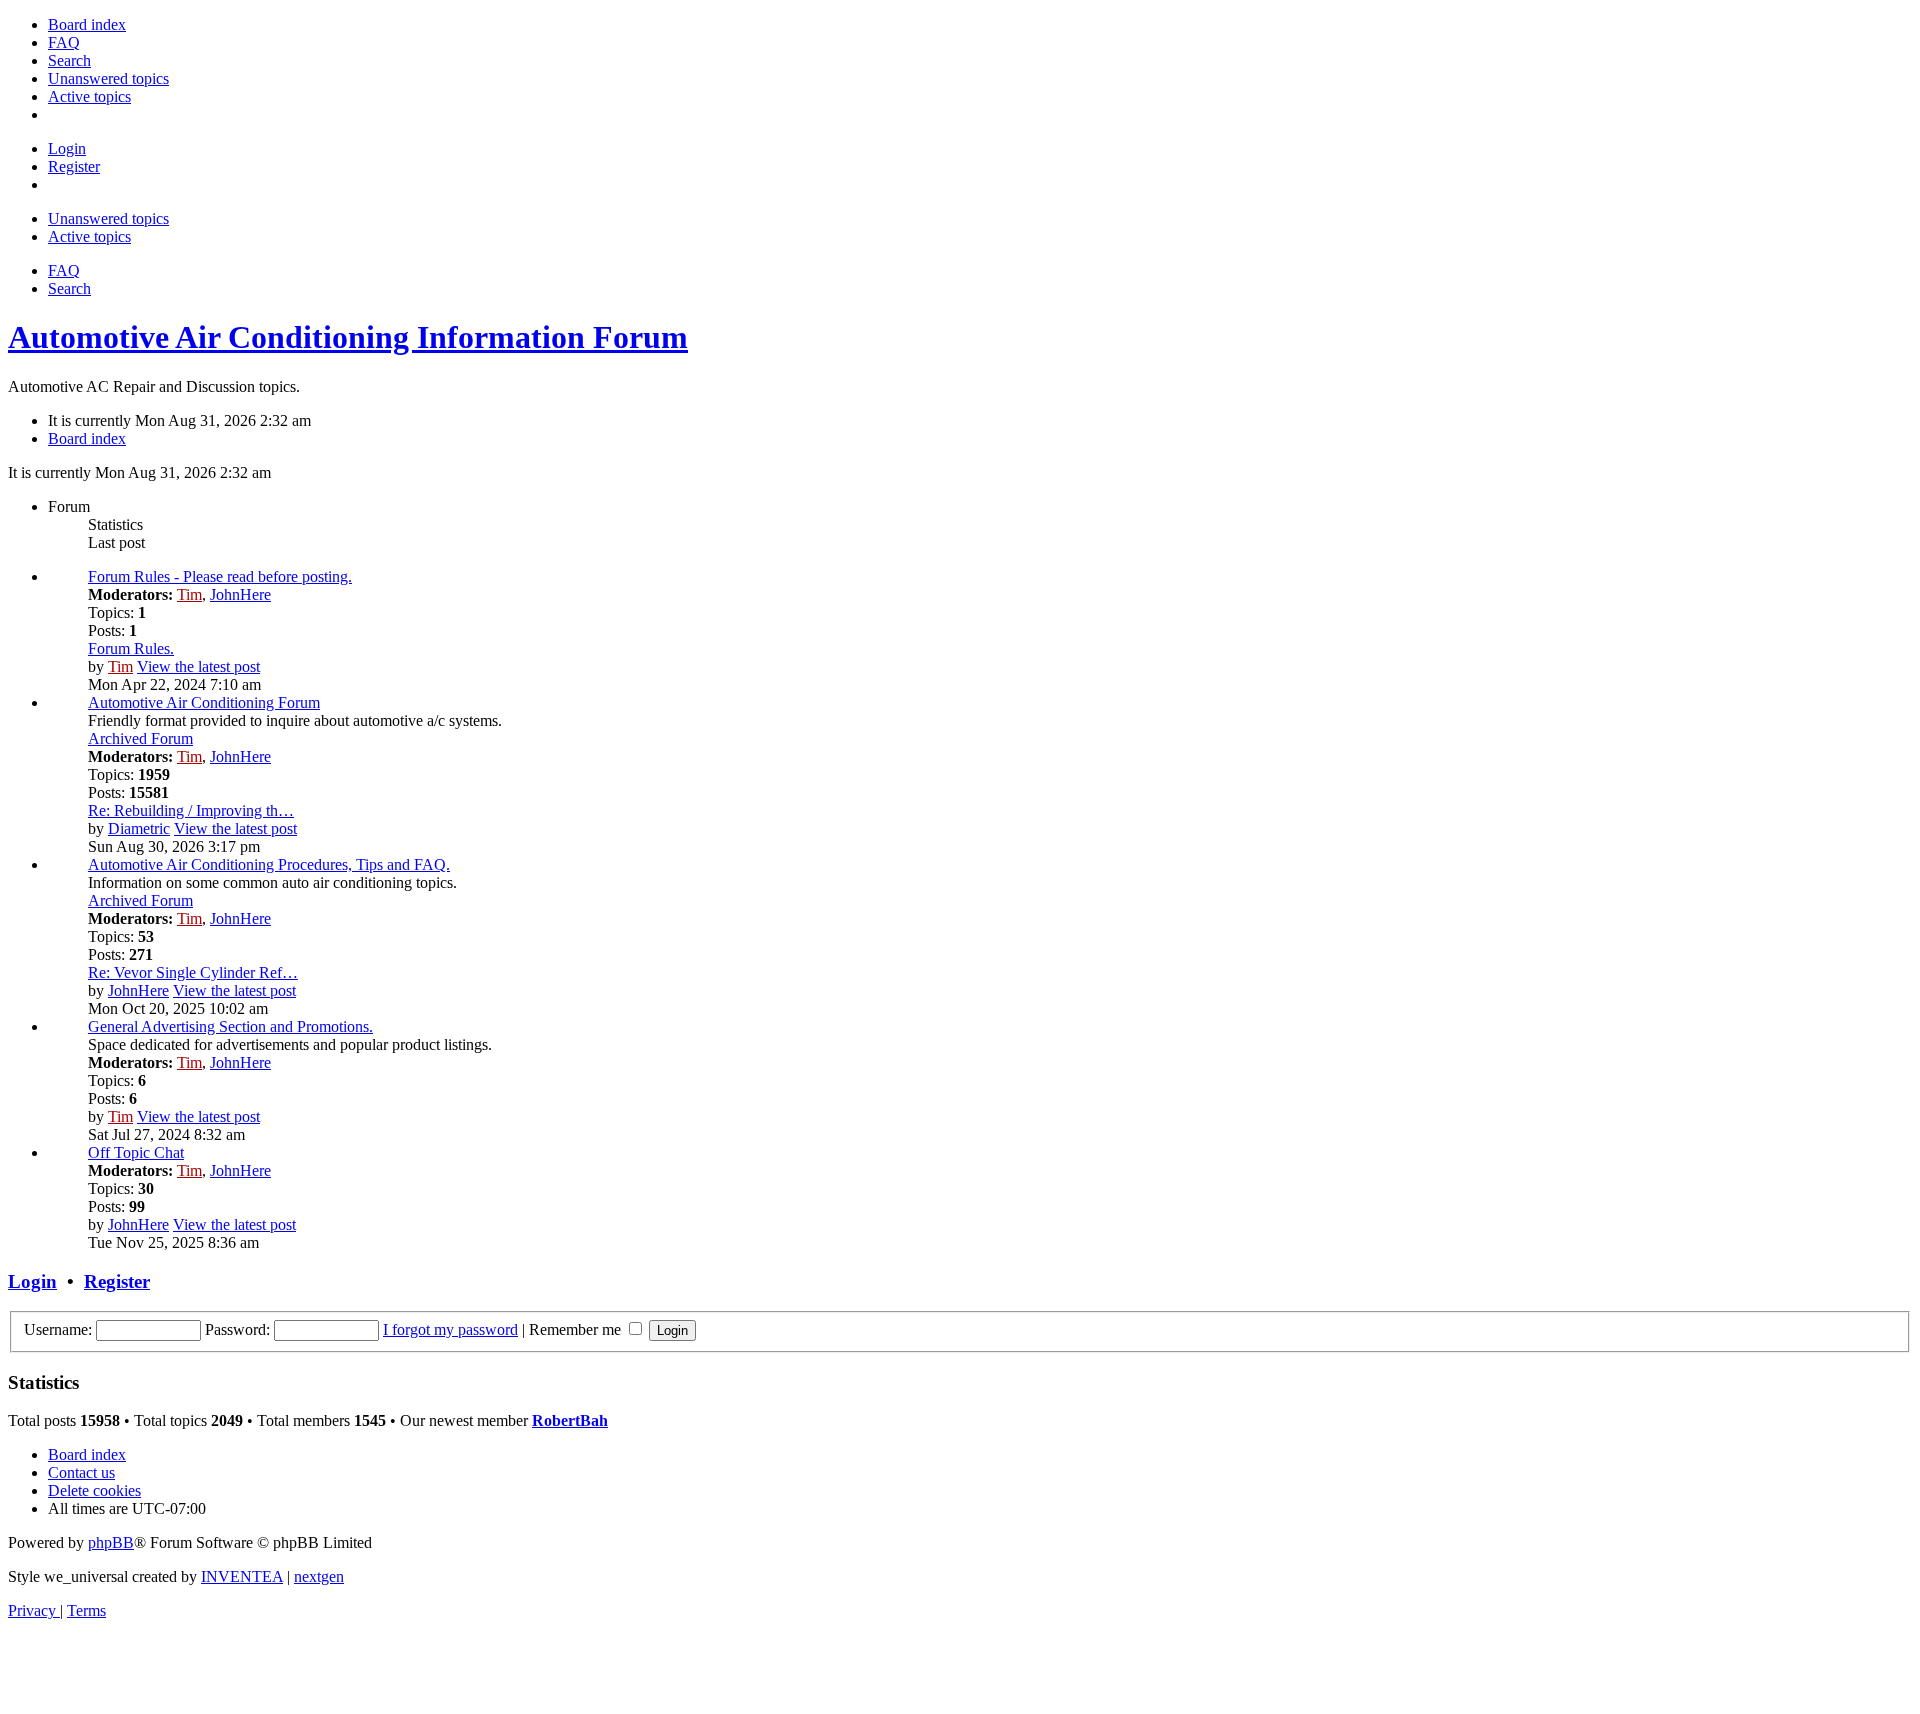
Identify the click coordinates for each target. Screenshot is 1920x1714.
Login (32, 1281)
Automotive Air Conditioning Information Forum (348, 337)
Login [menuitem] (67, 148)
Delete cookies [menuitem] (94, 1490)
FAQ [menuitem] (64, 270)
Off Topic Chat (136, 1152)
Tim (189, 594)
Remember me (577, 1329)
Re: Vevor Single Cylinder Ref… (193, 972)
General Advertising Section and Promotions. (230, 1026)
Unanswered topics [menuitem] (108, 218)
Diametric (139, 828)
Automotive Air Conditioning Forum (204, 702)
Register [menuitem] (74, 166)
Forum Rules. (131, 648)
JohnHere (240, 594)
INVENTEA (242, 1576)
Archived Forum (140, 738)
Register (117, 1281)
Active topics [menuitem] (89, 236)
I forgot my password (450, 1329)
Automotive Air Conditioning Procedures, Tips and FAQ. (269, 864)
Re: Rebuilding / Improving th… (191, 810)
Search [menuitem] (69, 288)
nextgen (319, 1576)
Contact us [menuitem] (81, 1472)
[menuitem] (87, 24)
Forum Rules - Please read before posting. (220, 576)
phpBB (111, 1542)
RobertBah (570, 1420)
